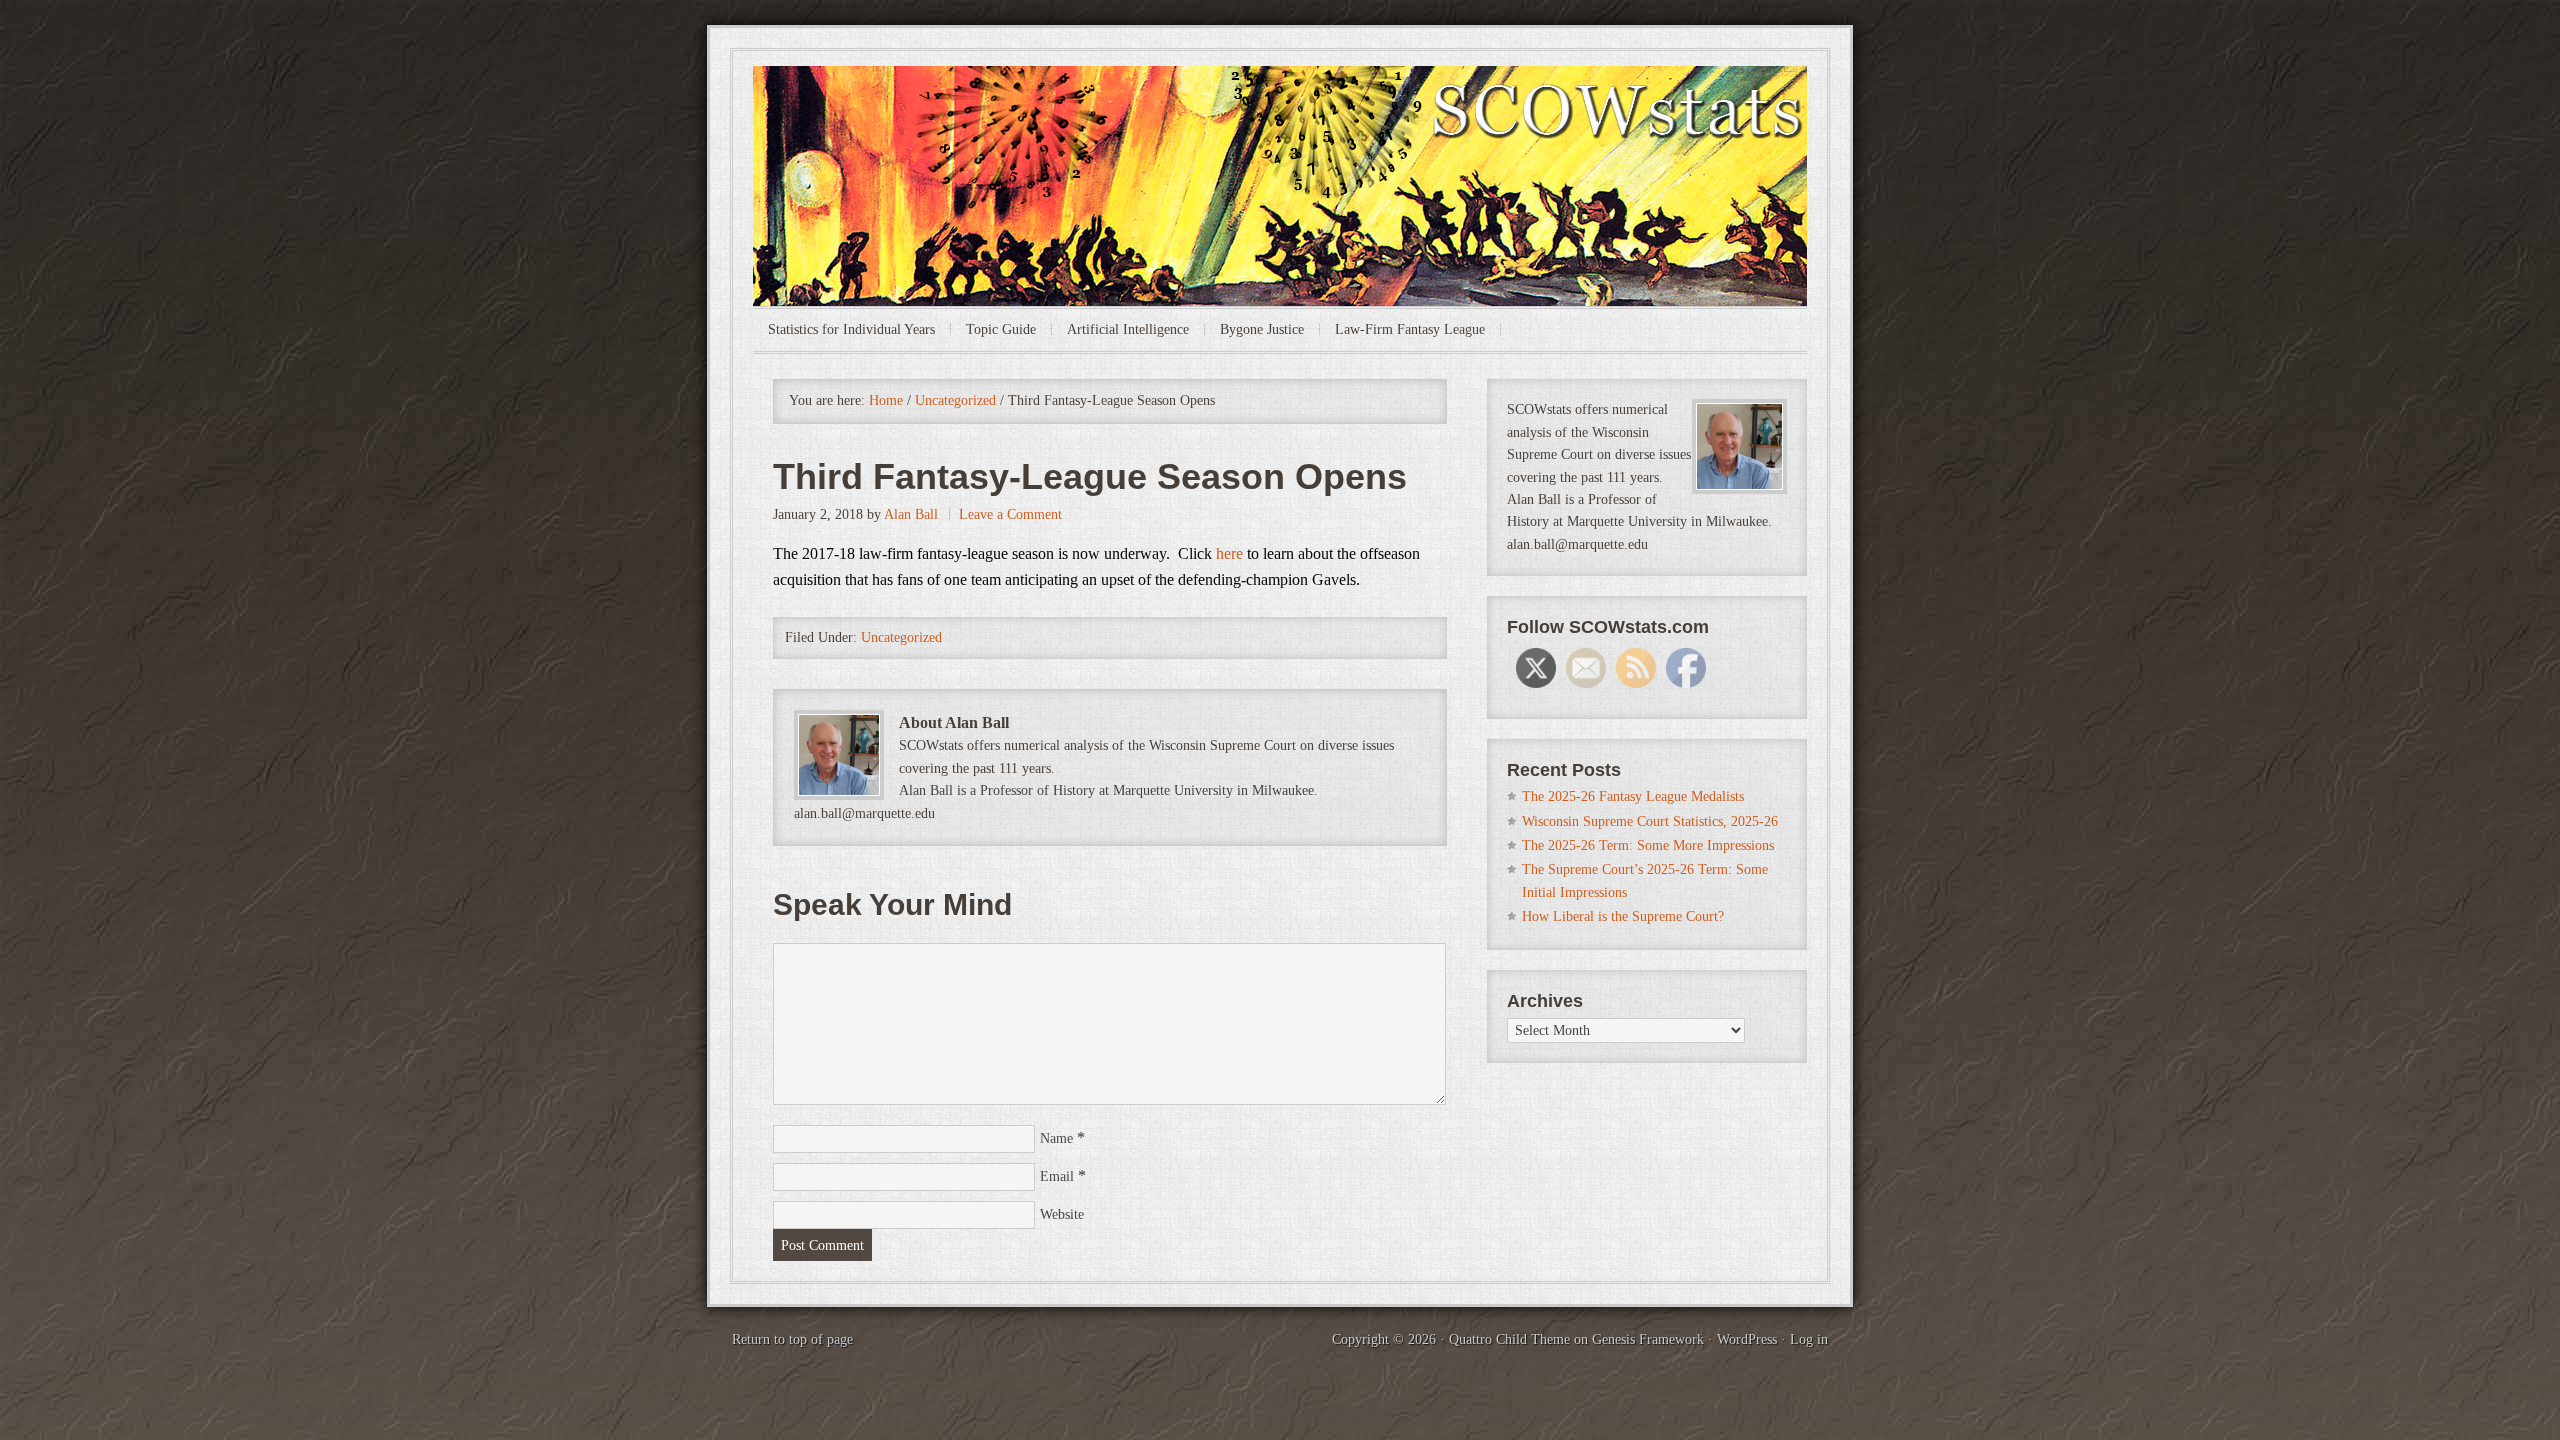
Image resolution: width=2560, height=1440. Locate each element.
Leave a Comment (1010, 514)
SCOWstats (1280, 126)
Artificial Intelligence (1128, 329)
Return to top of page (792, 1339)
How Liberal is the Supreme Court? (1623, 916)
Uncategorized (901, 637)
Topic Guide (1001, 329)
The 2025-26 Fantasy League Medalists (1633, 796)
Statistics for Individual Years (851, 329)
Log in (1809, 1339)
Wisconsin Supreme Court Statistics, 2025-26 (1650, 821)
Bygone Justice (1262, 329)
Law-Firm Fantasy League (1410, 329)
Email (1057, 1176)
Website (1062, 1214)
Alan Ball (911, 514)
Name (1056, 1138)
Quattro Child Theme (1509, 1339)
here (1229, 553)
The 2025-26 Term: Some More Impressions (1648, 845)
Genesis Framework (1648, 1339)
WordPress (1747, 1339)
